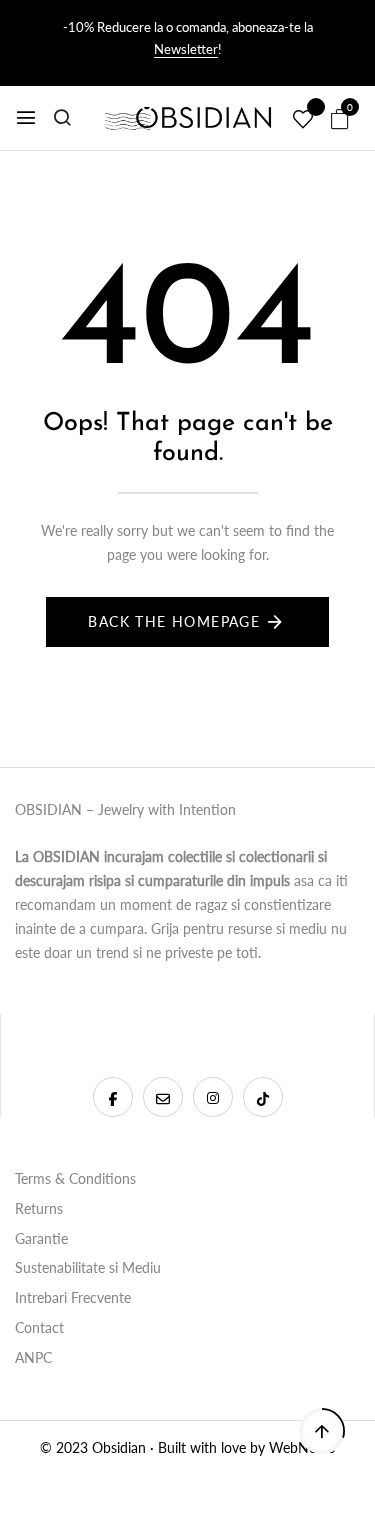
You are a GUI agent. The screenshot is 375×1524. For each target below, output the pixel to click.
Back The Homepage (174, 621)
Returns (39, 1208)
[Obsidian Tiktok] (263, 1097)
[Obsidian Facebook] (113, 1097)
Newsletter (186, 49)
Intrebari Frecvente (73, 1297)
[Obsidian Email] (163, 1097)
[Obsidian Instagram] (213, 1097)
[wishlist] (303, 120)
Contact (39, 1327)
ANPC (33, 1357)
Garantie (41, 1238)
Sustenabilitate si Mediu (88, 1267)
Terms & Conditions (75, 1178)
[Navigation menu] (26, 118)
